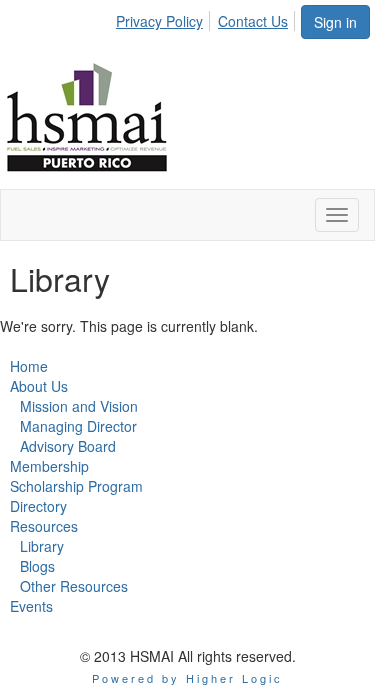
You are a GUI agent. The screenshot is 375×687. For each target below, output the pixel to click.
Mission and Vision (79, 406)
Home (29, 366)
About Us (39, 386)
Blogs (37, 566)
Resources (44, 526)
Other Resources (74, 586)
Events (31, 606)
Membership (49, 466)
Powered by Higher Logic (187, 678)
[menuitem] (165, 18)
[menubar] (207, 18)
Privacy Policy (159, 21)
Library (42, 546)
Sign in (335, 22)
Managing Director (78, 426)
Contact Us (253, 21)
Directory (38, 506)
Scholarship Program (76, 486)
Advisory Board (68, 446)
